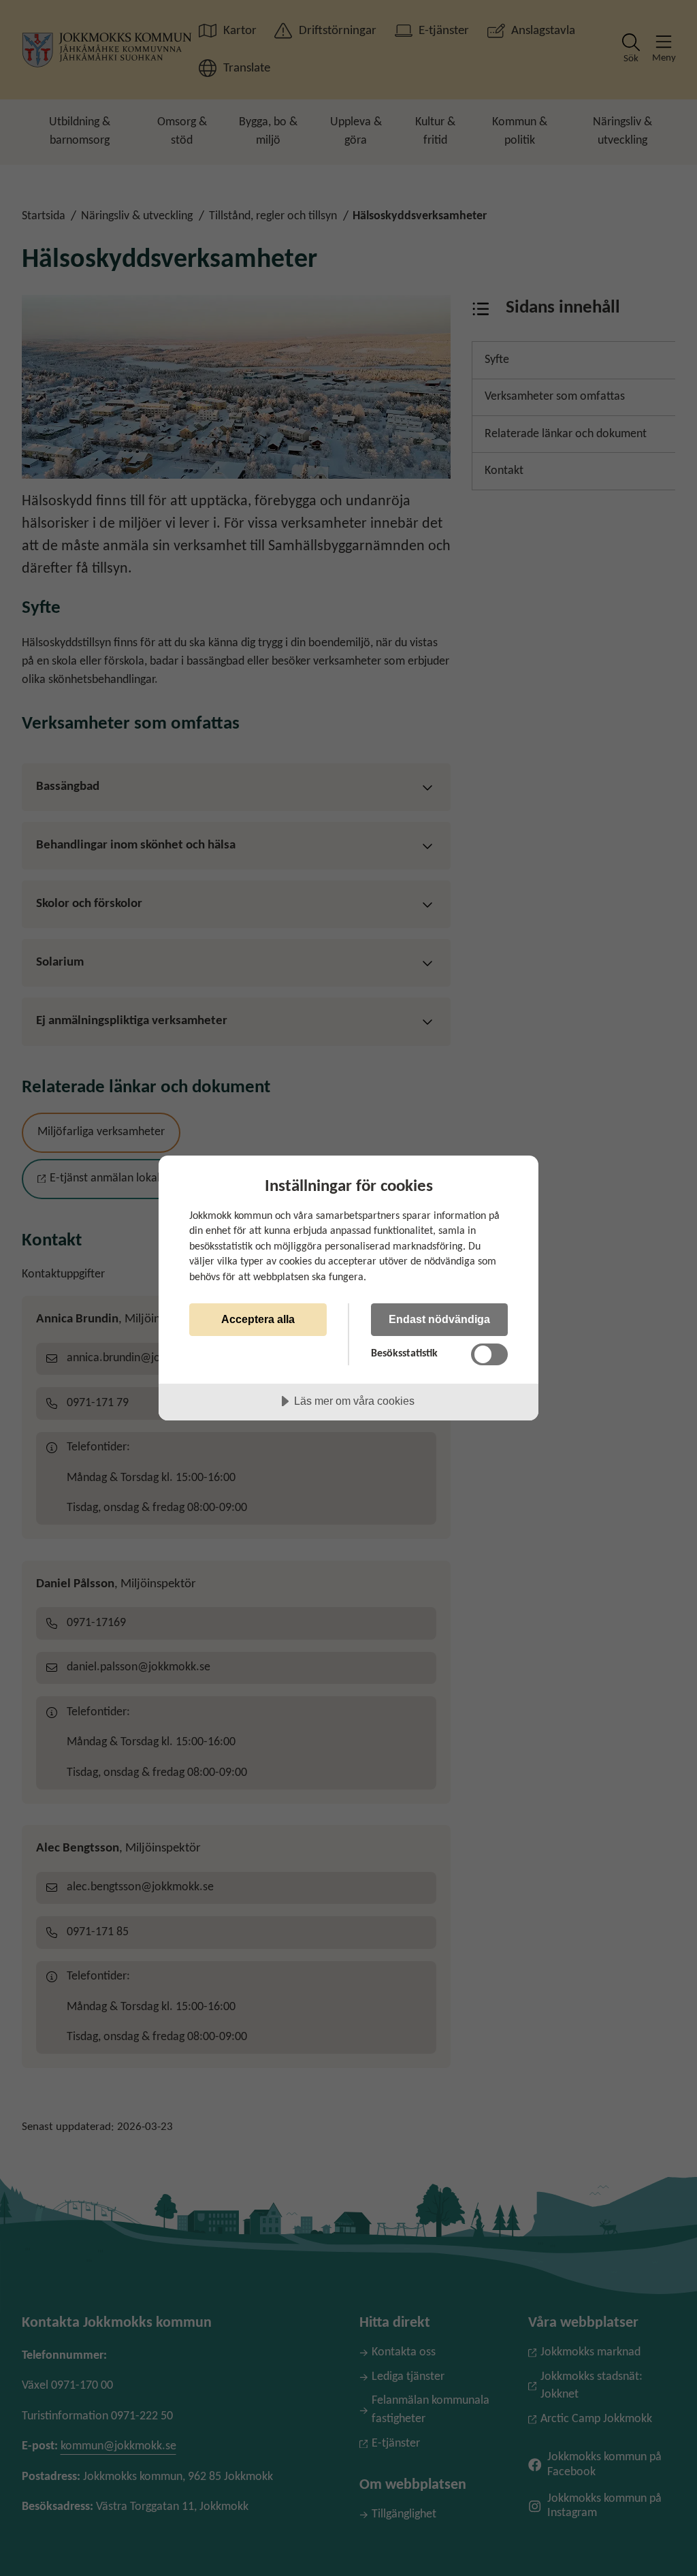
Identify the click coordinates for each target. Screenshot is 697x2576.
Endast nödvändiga (439, 1319)
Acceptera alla (258, 1319)
